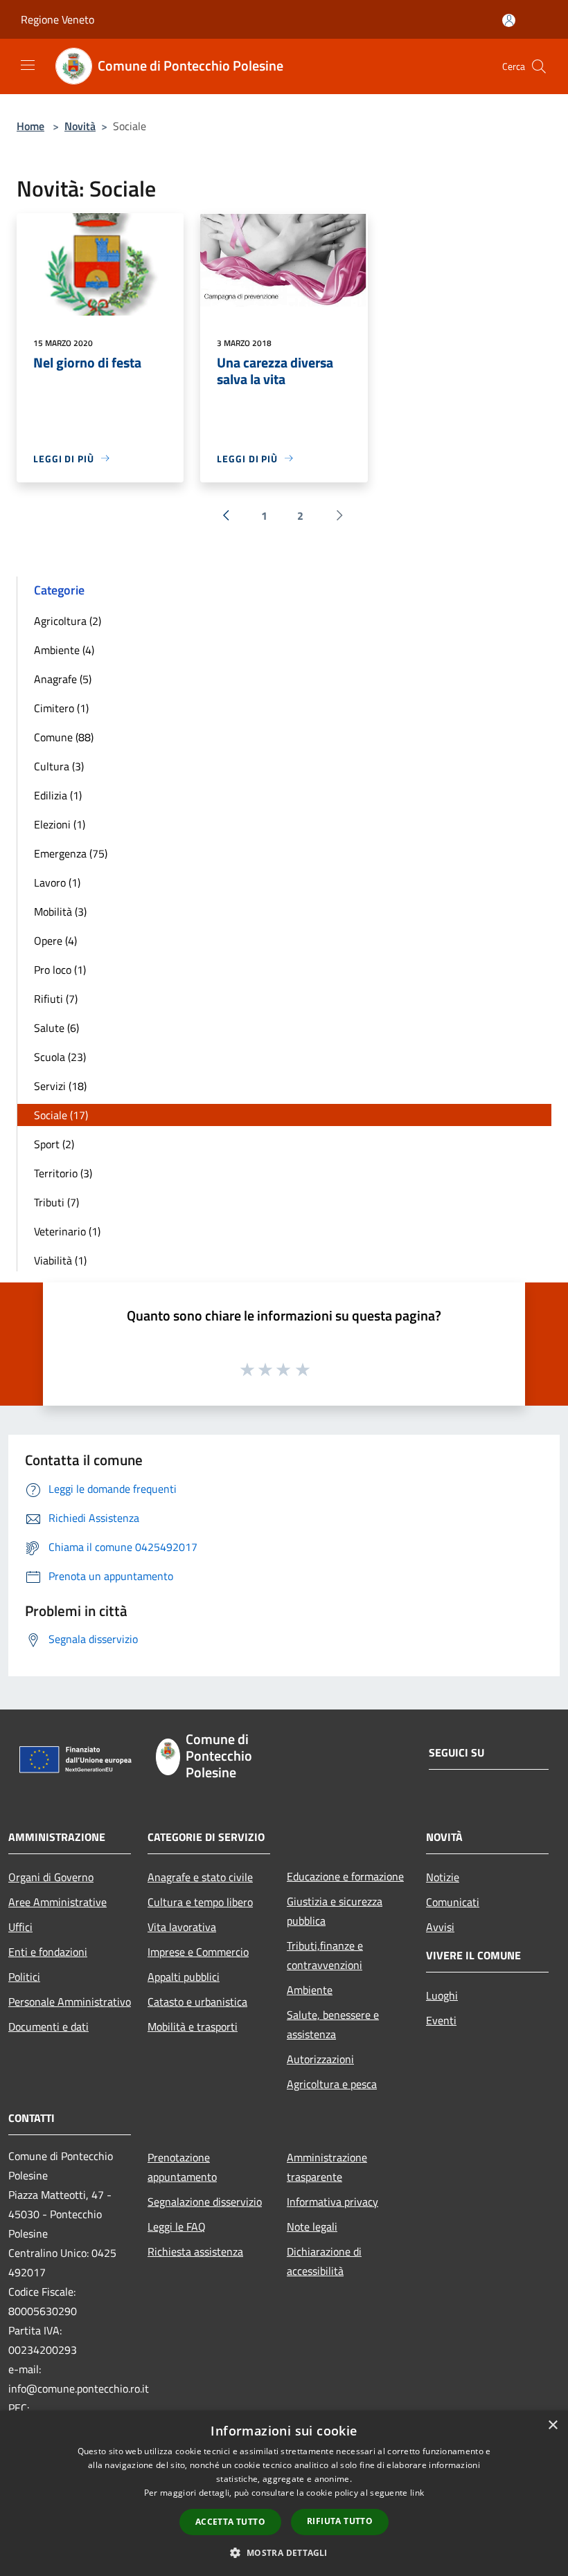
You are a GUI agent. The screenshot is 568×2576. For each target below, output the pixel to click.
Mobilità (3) (60, 911)
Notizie (443, 1877)
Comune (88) (64, 737)
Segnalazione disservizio (205, 2202)
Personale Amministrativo (70, 2002)
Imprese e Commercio (198, 1952)
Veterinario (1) (67, 1231)
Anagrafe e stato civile (200, 1877)
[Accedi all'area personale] (509, 20)
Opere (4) (55, 941)
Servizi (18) (60, 1086)
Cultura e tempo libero (200, 1902)
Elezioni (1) (60, 824)
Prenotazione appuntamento (182, 2167)
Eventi (441, 2020)
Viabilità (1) (60, 1260)
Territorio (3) (63, 1173)
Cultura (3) (59, 766)
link (417, 2493)
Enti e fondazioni (48, 1952)
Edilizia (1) (58, 795)
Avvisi (440, 1927)
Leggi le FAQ (177, 2226)
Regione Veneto (57, 19)
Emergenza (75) (71, 853)
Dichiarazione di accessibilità (324, 2261)
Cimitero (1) (61, 708)
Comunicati (453, 1902)
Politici (24, 1977)
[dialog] (284, 2493)
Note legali (312, 2226)
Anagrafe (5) (63, 679)
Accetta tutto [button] (230, 2522)
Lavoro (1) (57, 882)
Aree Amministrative (57, 1902)
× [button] (552, 2425)
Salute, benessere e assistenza (333, 2024)
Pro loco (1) (60, 970)
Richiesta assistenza (195, 2251)
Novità (80, 126)
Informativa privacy (332, 2202)
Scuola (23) (60, 1057)
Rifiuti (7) (56, 999)
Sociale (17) (61, 1115)
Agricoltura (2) (68, 621)
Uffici (20, 1927)
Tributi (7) (56, 1202)
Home (30, 126)
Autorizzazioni (320, 2059)
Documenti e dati (48, 2026)
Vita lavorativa (182, 1927)
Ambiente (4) (64, 650)
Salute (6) (56, 1028)
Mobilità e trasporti (193, 2026)
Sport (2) (54, 1144)
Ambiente (310, 1990)
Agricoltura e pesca (332, 2084)
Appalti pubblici (184, 1977)
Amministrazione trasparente (327, 2167)
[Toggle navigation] (28, 65)
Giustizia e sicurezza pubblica (335, 1911)
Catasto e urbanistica (197, 2002)
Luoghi (442, 1995)
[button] (284, 2552)
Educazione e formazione (345, 1876)
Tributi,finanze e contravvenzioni (325, 1955)
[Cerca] (539, 66)
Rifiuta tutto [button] (340, 2521)
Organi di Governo (51, 1877)
